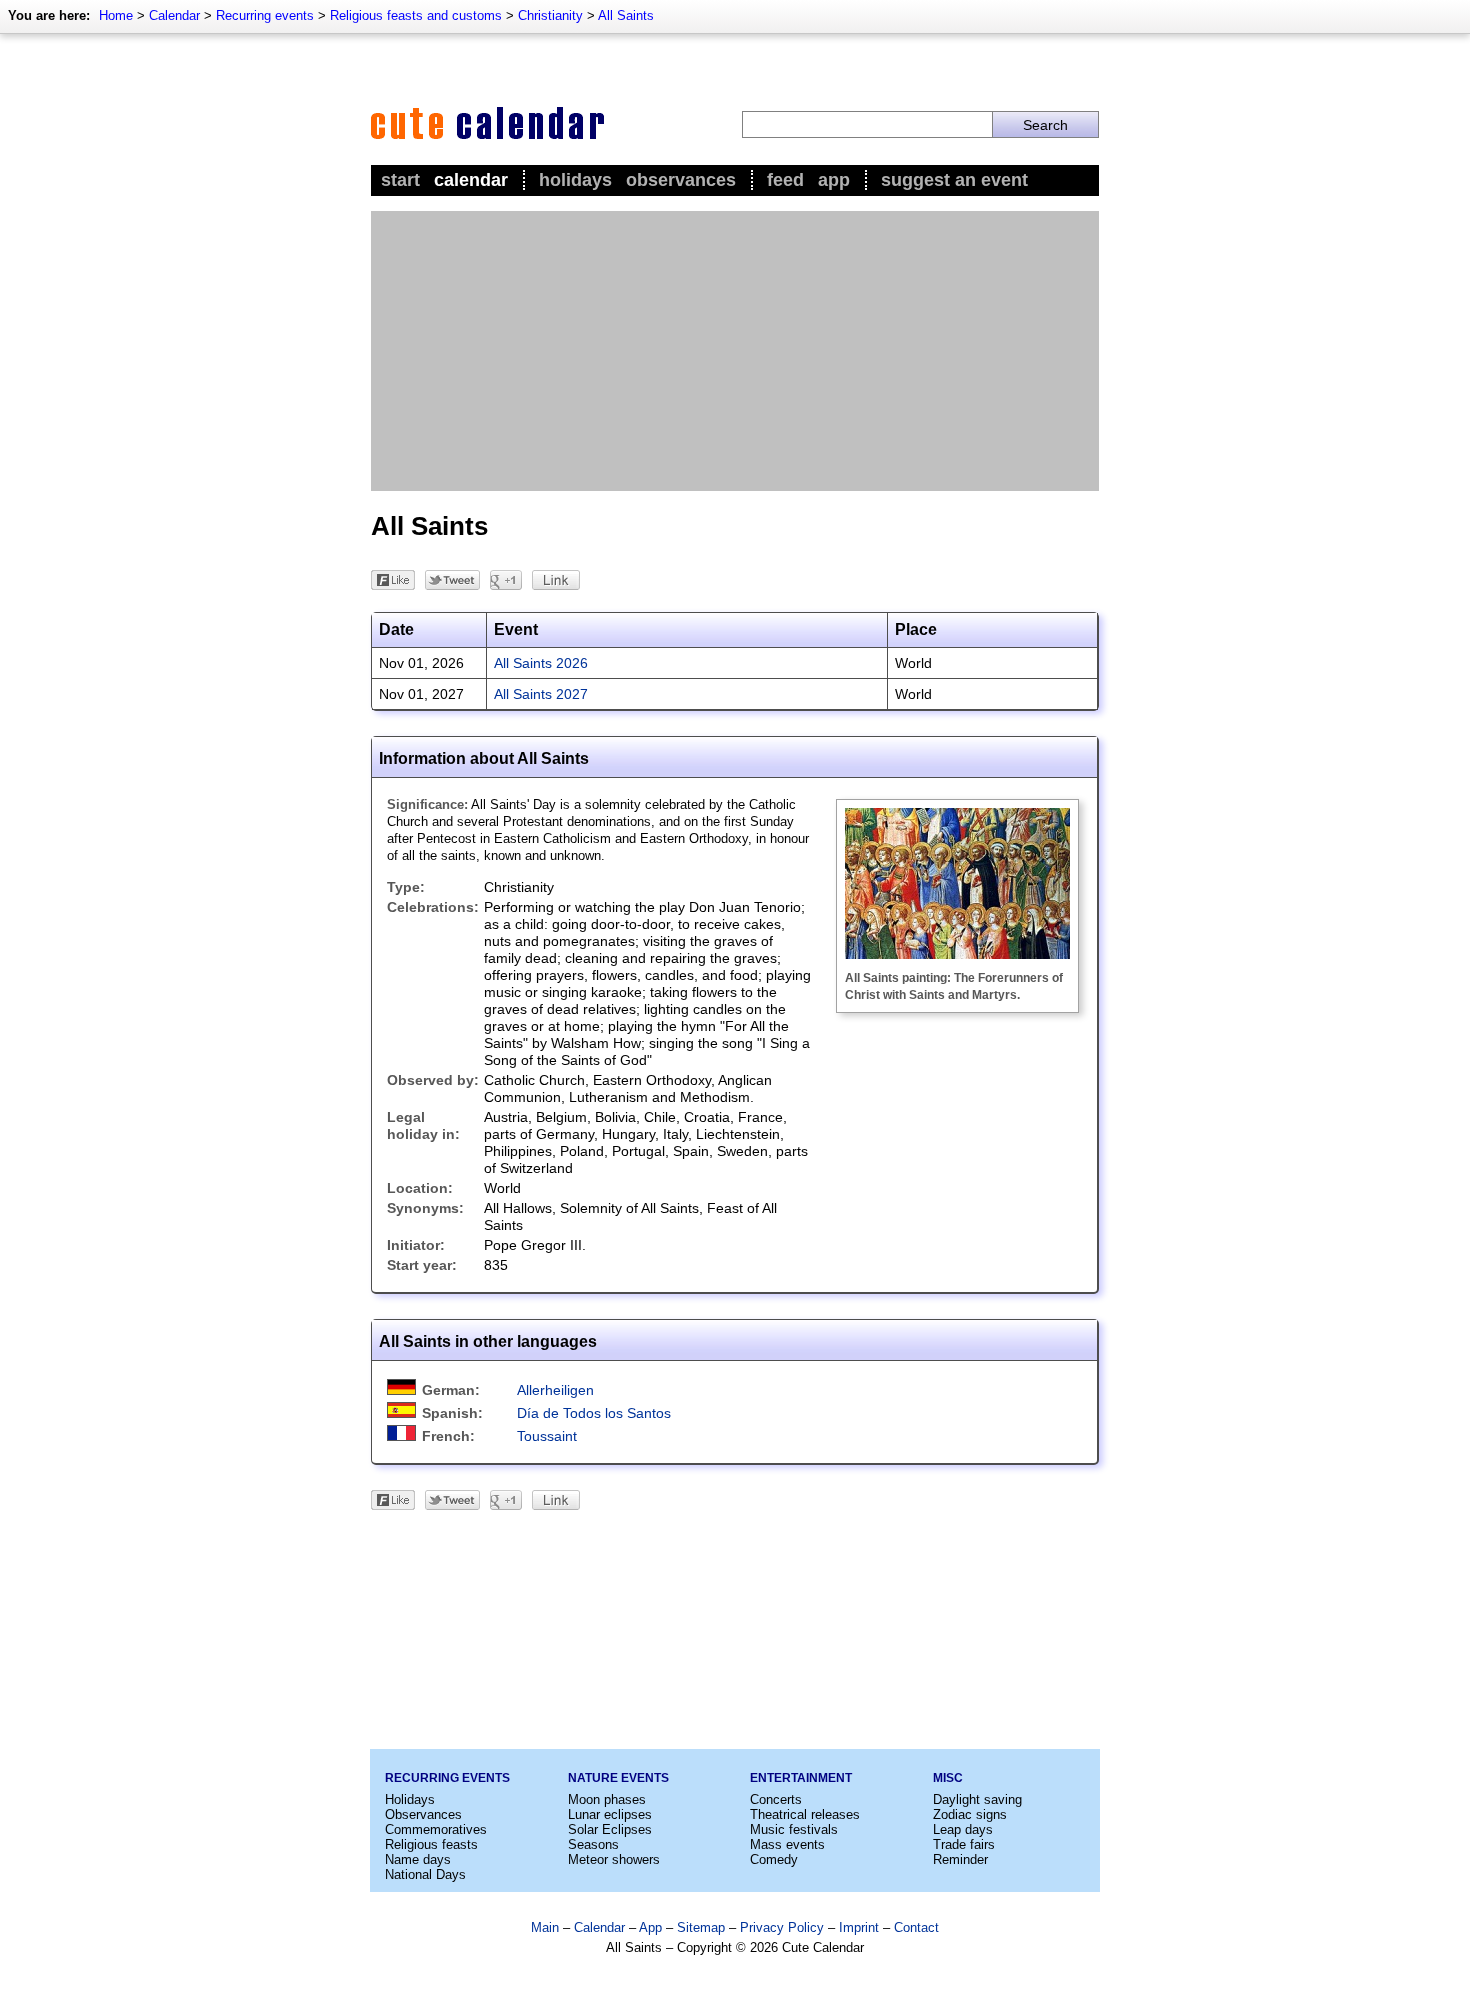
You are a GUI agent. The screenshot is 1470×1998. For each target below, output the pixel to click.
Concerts (776, 1799)
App (834, 180)
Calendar (174, 15)
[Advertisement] (735, 351)
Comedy (774, 1859)
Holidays (575, 180)
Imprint (859, 1927)
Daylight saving (977, 1799)
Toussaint (547, 1436)
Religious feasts (431, 1844)
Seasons (593, 1844)
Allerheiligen (555, 1390)
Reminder (960, 1859)
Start (400, 180)
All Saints (626, 15)
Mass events (787, 1844)
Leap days (963, 1829)
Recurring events (265, 15)
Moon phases (607, 1799)
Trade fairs (964, 1844)
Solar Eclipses (610, 1829)
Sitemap (701, 1927)
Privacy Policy (782, 1927)
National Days (425, 1874)
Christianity (550, 15)
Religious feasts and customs (416, 15)
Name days (418, 1859)
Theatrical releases (805, 1814)
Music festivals (794, 1829)
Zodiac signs (970, 1814)
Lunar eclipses (610, 1814)
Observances (681, 180)
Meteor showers (614, 1859)
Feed (785, 180)
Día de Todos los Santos (594, 1413)
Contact (916, 1927)
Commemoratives (436, 1829)
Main (545, 1927)
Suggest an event (954, 180)
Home (116, 15)
